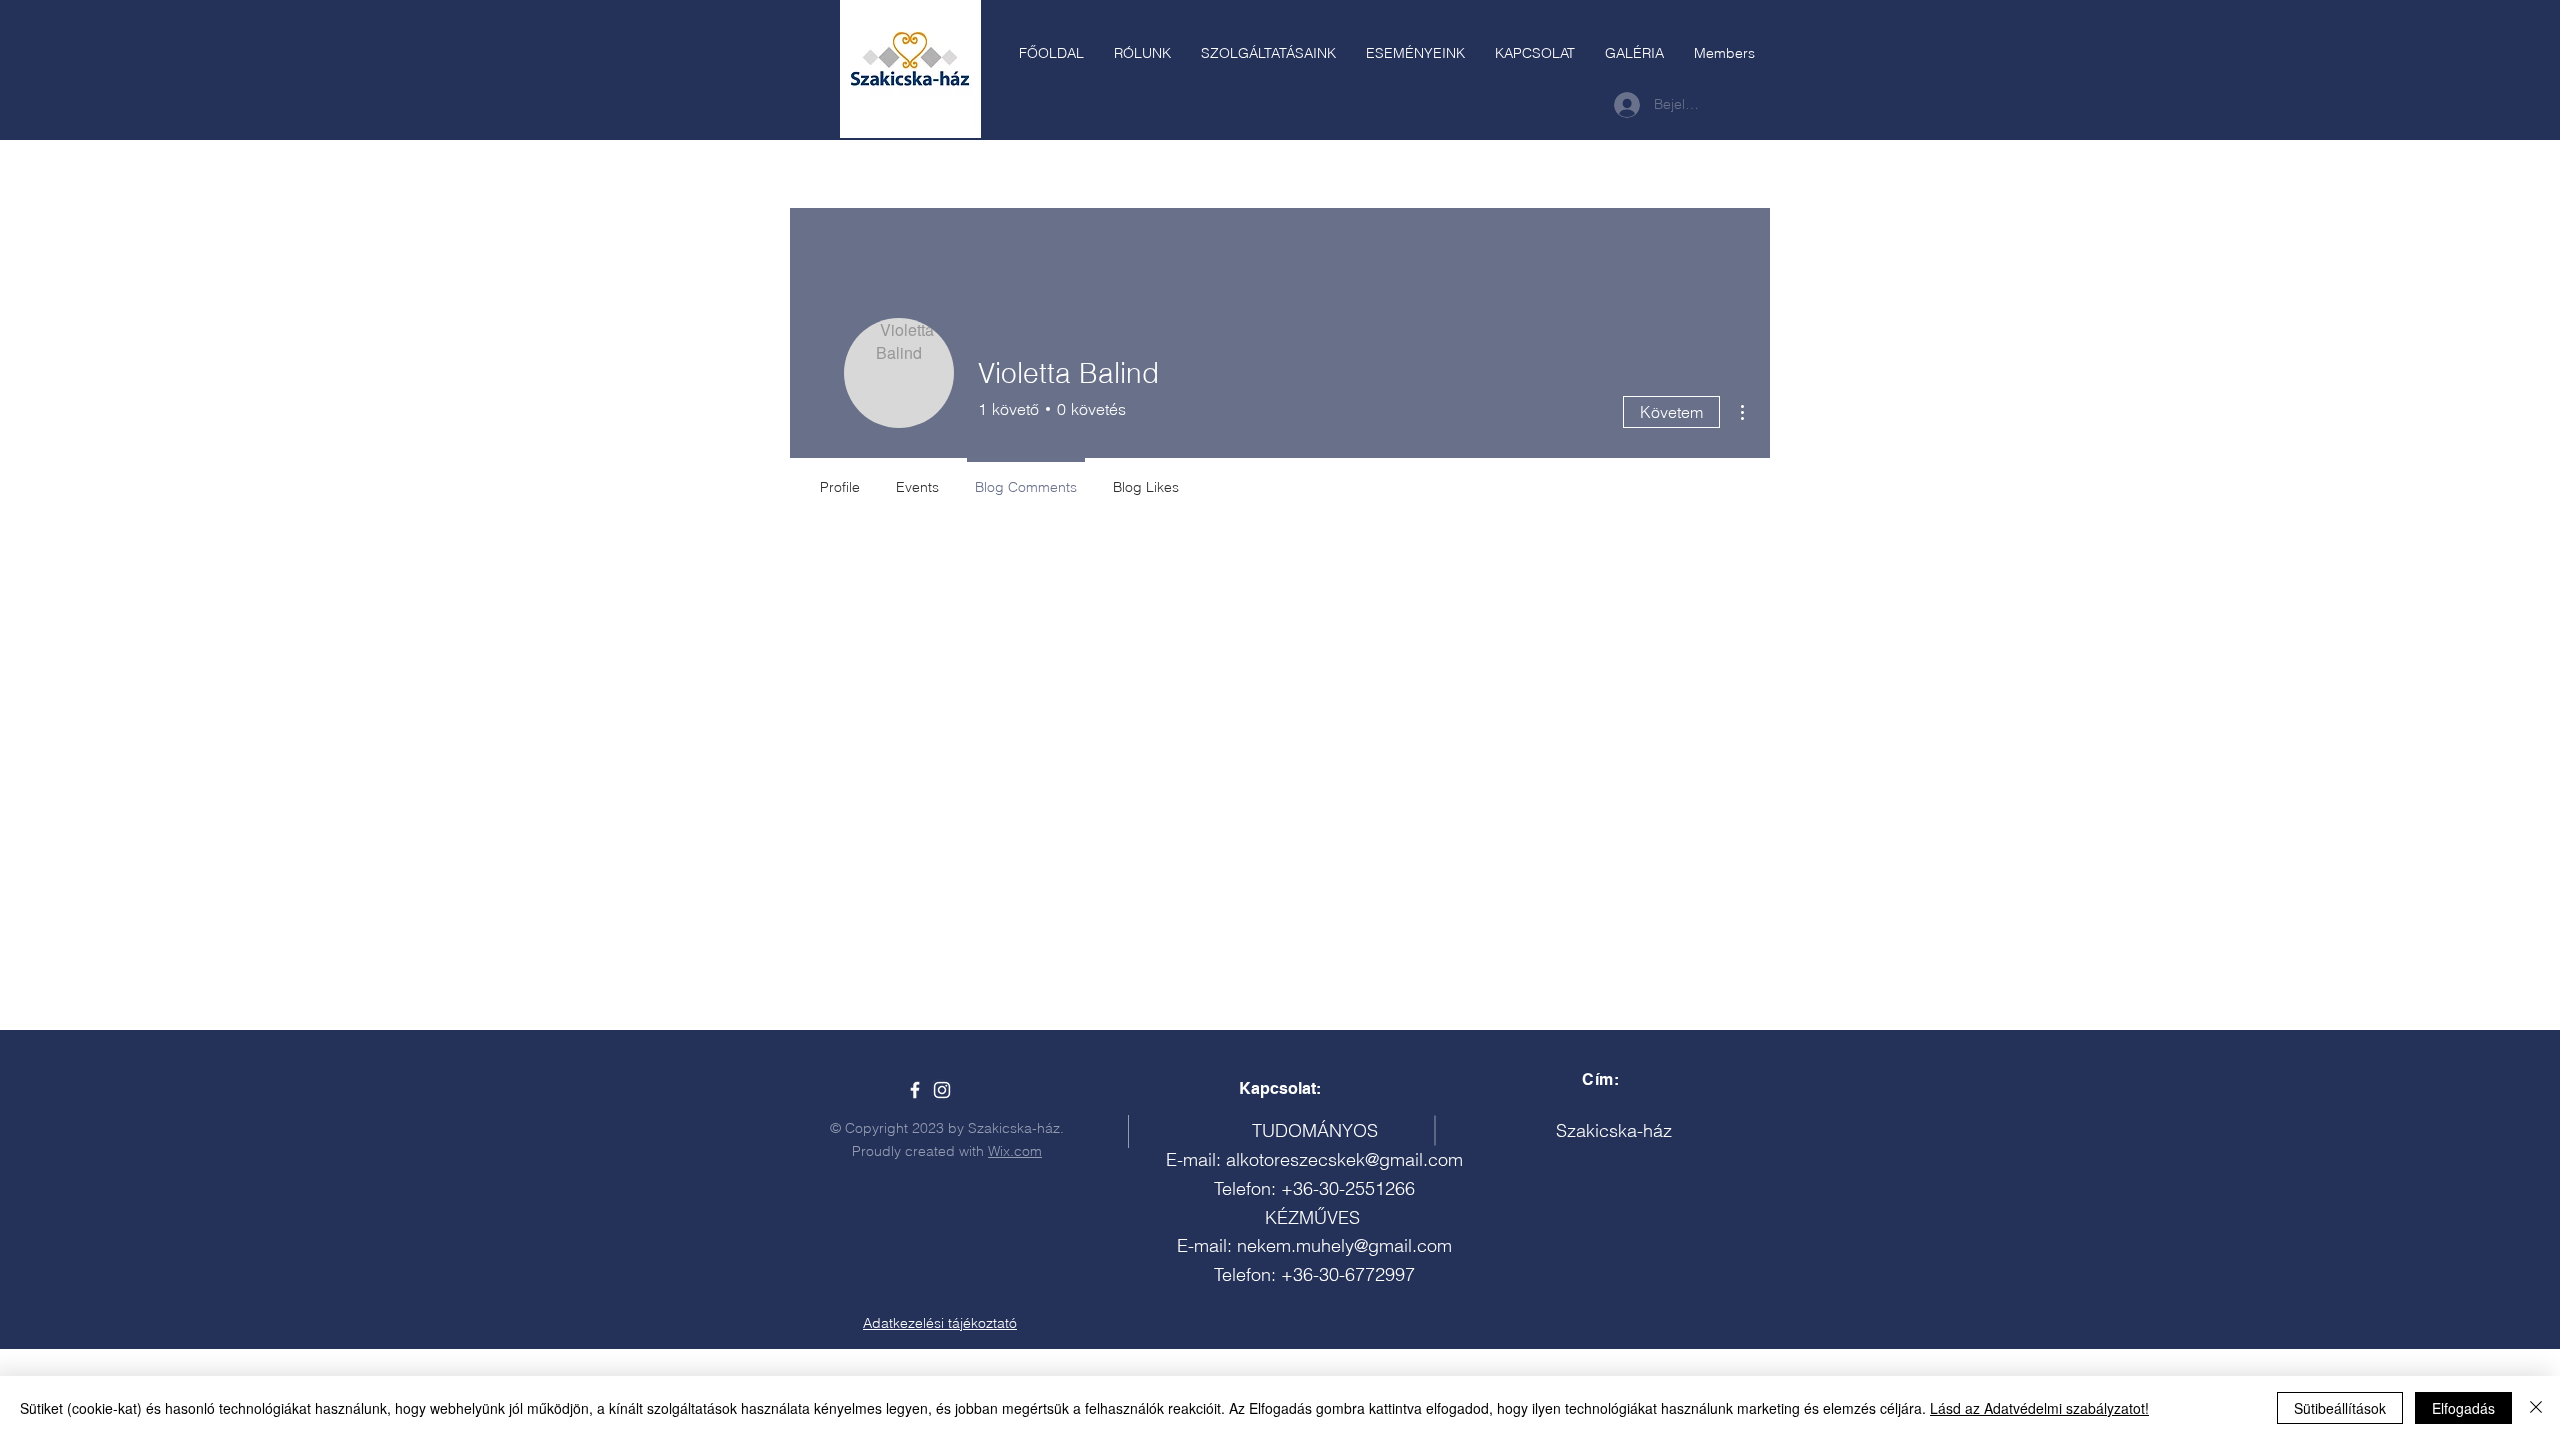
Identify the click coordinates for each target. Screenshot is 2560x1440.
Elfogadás (2463, 1408)
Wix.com (1015, 1151)
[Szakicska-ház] (915, 1090)
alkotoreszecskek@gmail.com (1344, 1159)
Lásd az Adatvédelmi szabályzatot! (2039, 1408)
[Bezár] (2536, 1408)
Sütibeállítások (2340, 1408)
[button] (1268, 53)
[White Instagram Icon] (942, 1090)
